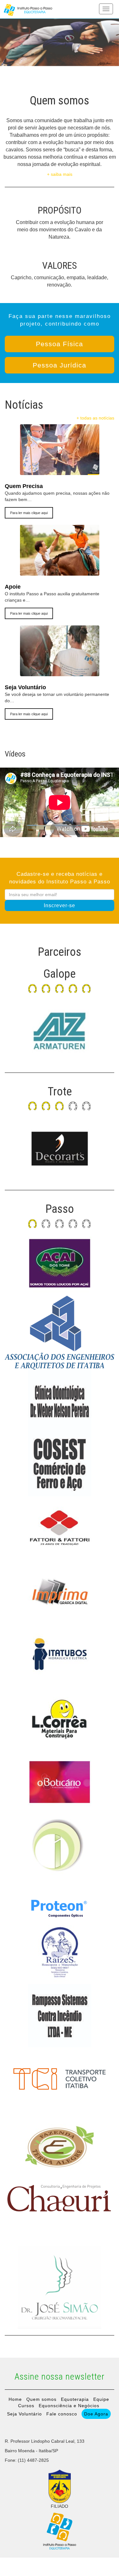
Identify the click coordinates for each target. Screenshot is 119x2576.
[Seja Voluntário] (60, 673)
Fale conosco (62, 2414)
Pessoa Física (60, 344)
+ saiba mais (60, 174)
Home (15, 2399)
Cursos (26, 2406)
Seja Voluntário (25, 687)
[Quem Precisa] (60, 472)
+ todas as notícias (95, 418)
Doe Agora (96, 2414)
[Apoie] (60, 572)
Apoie (13, 587)
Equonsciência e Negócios (69, 2406)
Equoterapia (75, 2399)
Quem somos (41, 2399)
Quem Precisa (24, 486)
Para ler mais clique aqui (29, 513)
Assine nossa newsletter (60, 2377)
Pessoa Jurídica (60, 365)
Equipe (101, 2399)
